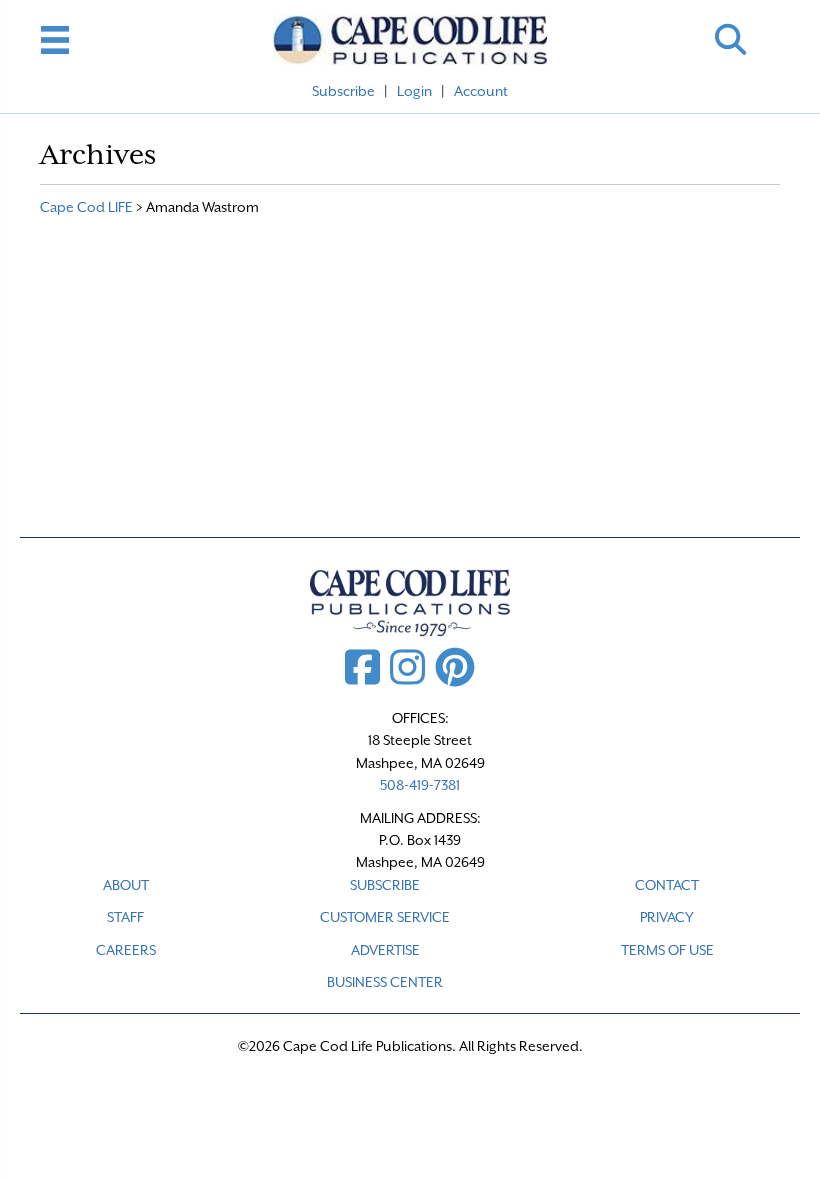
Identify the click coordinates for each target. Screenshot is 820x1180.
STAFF (125, 917)
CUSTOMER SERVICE (385, 917)
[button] (730, 39)
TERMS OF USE (667, 950)
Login (414, 91)
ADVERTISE (385, 950)
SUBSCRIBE (385, 885)
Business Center (385, 982)
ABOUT (126, 885)
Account (481, 91)
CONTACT (667, 885)
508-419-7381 (420, 785)
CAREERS (126, 950)
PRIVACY (667, 917)
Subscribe (343, 91)
